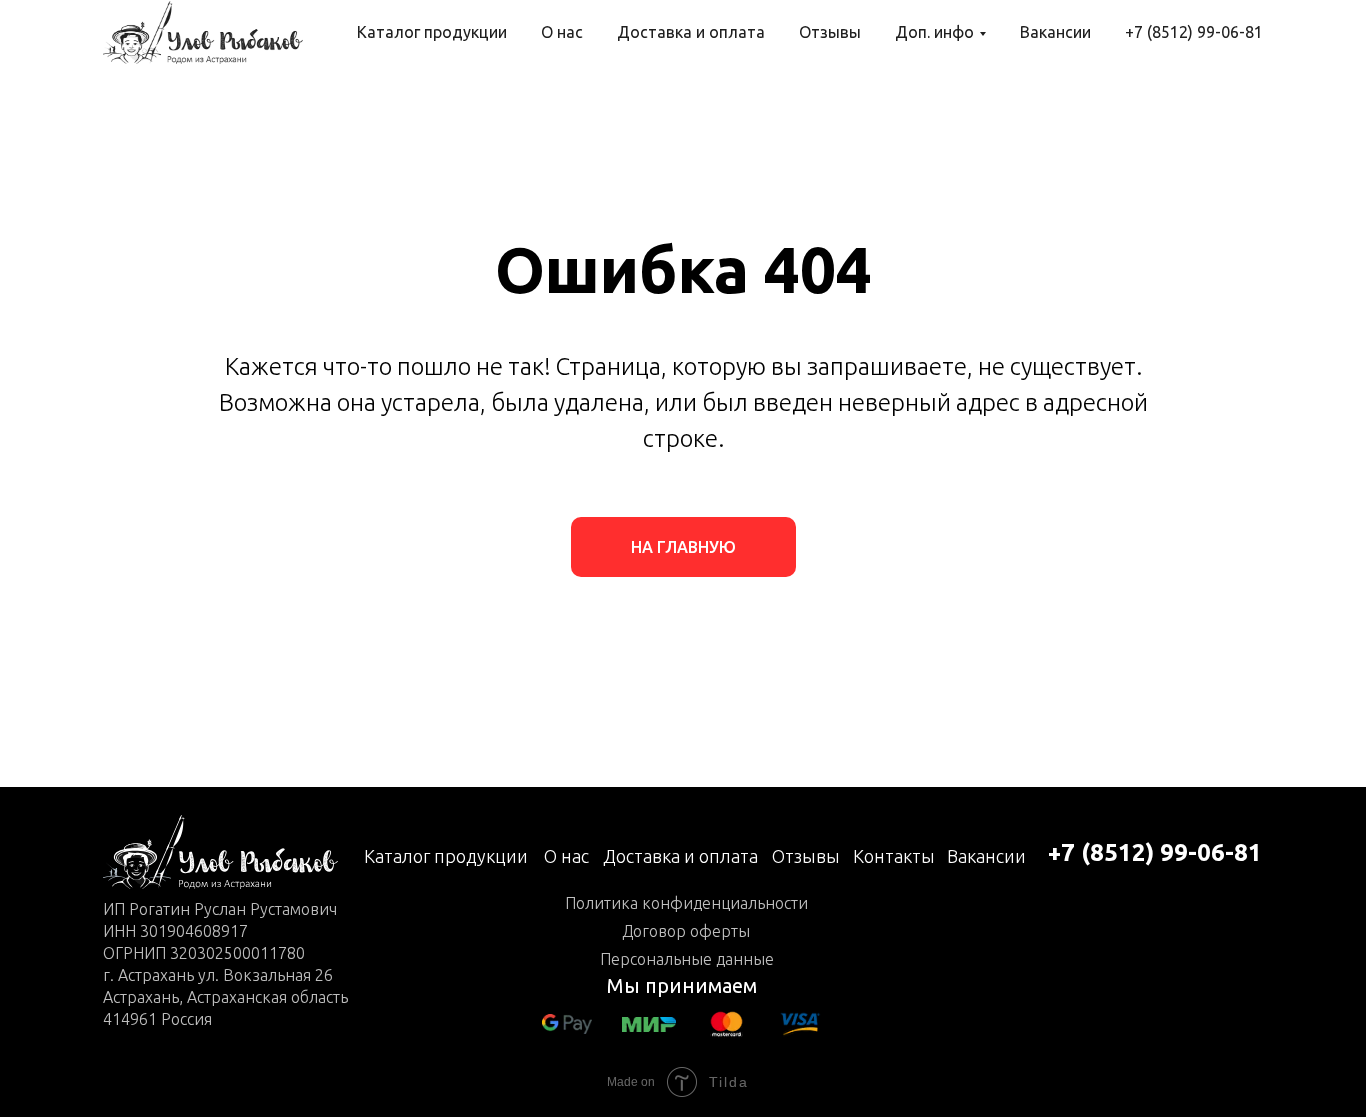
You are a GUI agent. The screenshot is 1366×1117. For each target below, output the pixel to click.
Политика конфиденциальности (686, 903)
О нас (562, 32)
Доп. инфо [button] (934, 32)
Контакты (894, 856)
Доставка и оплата (691, 32)
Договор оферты (686, 931)
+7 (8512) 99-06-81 (1194, 32)
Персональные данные (687, 959)
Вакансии (1055, 32)
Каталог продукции (432, 32)
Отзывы (830, 32)
